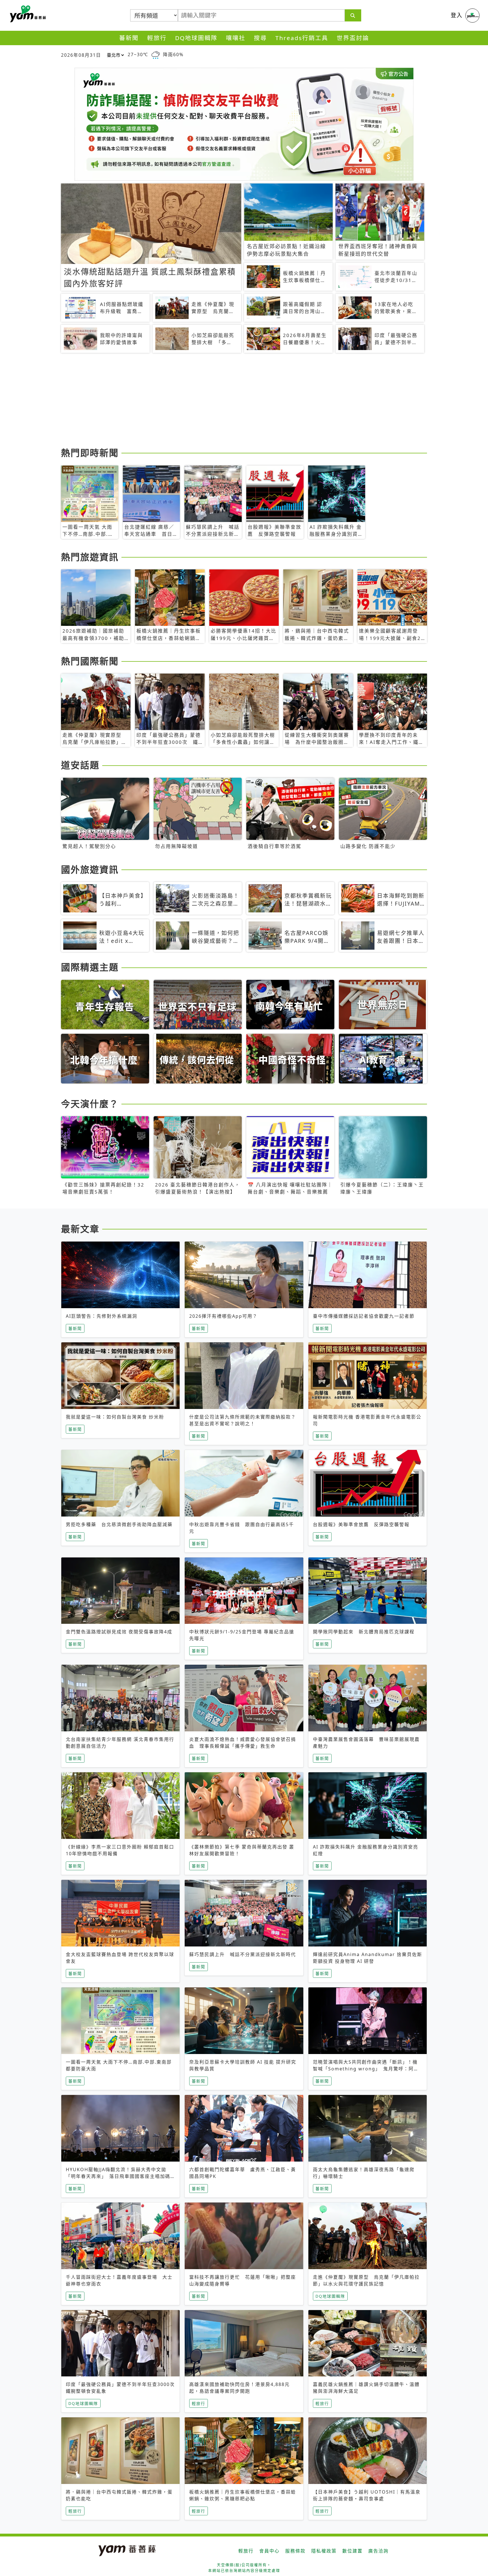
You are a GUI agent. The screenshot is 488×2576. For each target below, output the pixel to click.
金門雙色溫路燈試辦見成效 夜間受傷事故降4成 (119, 1632)
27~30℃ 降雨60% (156, 54)
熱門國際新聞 (90, 661)
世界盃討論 (353, 38)
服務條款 (295, 2551)
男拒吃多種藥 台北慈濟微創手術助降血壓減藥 (119, 1524)
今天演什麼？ (90, 1104)
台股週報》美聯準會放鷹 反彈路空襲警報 (361, 1524)
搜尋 (260, 38)
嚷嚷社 (236, 38)
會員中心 (269, 2551)
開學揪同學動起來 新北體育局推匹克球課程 (364, 1632)
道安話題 (80, 765)
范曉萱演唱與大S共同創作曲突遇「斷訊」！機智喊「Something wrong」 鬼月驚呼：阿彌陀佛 (366, 2069)
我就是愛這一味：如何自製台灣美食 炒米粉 (115, 1417)
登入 (457, 15)
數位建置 (352, 2551)
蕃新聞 (129, 38)
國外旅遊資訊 (90, 869)
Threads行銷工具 (302, 38)
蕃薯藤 (27, 14)
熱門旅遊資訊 (90, 557)
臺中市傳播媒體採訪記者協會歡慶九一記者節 (364, 1316)
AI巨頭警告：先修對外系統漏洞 (102, 1316)
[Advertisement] (230, 401)
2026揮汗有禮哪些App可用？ (223, 1316)
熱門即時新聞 (90, 453)
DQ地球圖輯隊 (196, 38)
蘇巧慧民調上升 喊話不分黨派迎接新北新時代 (243, 1954)
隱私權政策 (324, 2551)
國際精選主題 (90, 967)
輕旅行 (157, 38)
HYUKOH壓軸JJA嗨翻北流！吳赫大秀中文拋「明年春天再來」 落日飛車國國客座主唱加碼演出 (118, 2176)
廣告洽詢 (378, 2551)
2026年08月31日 (81, 55)
